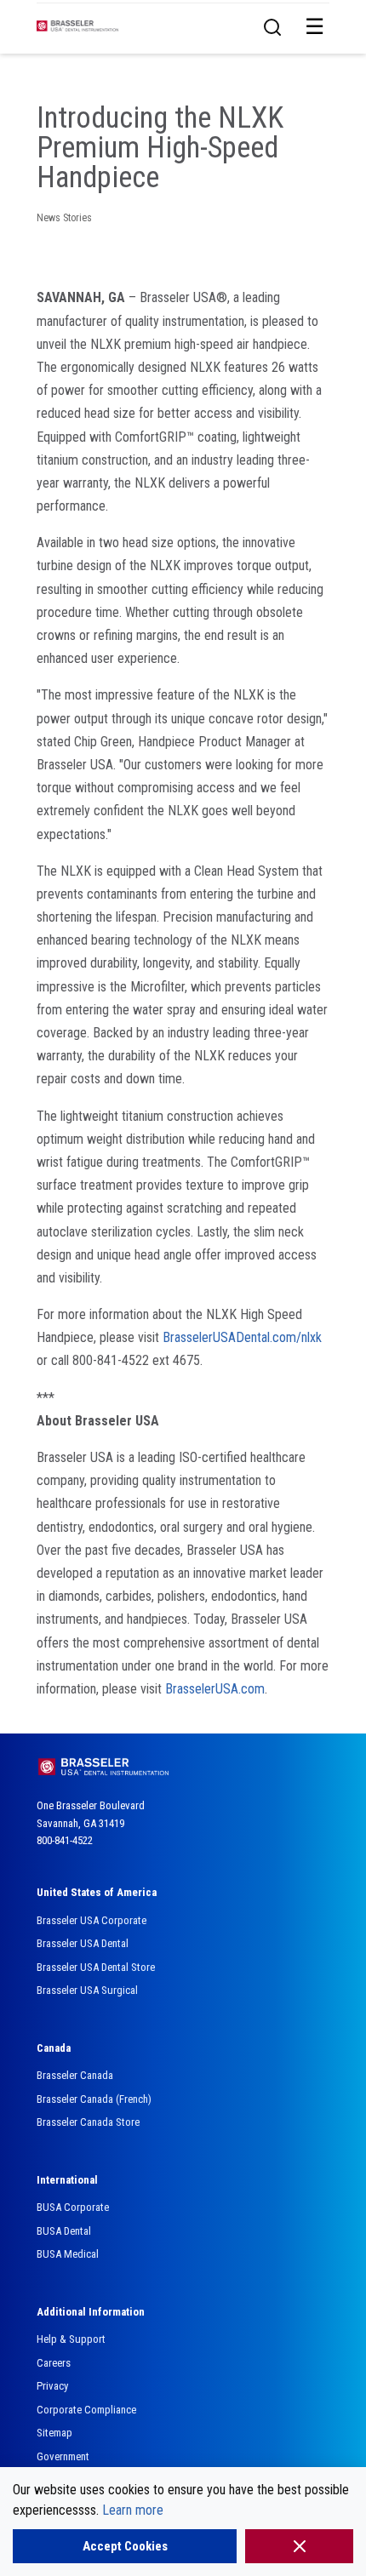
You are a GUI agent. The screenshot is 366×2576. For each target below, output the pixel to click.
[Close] (299, 2546)
